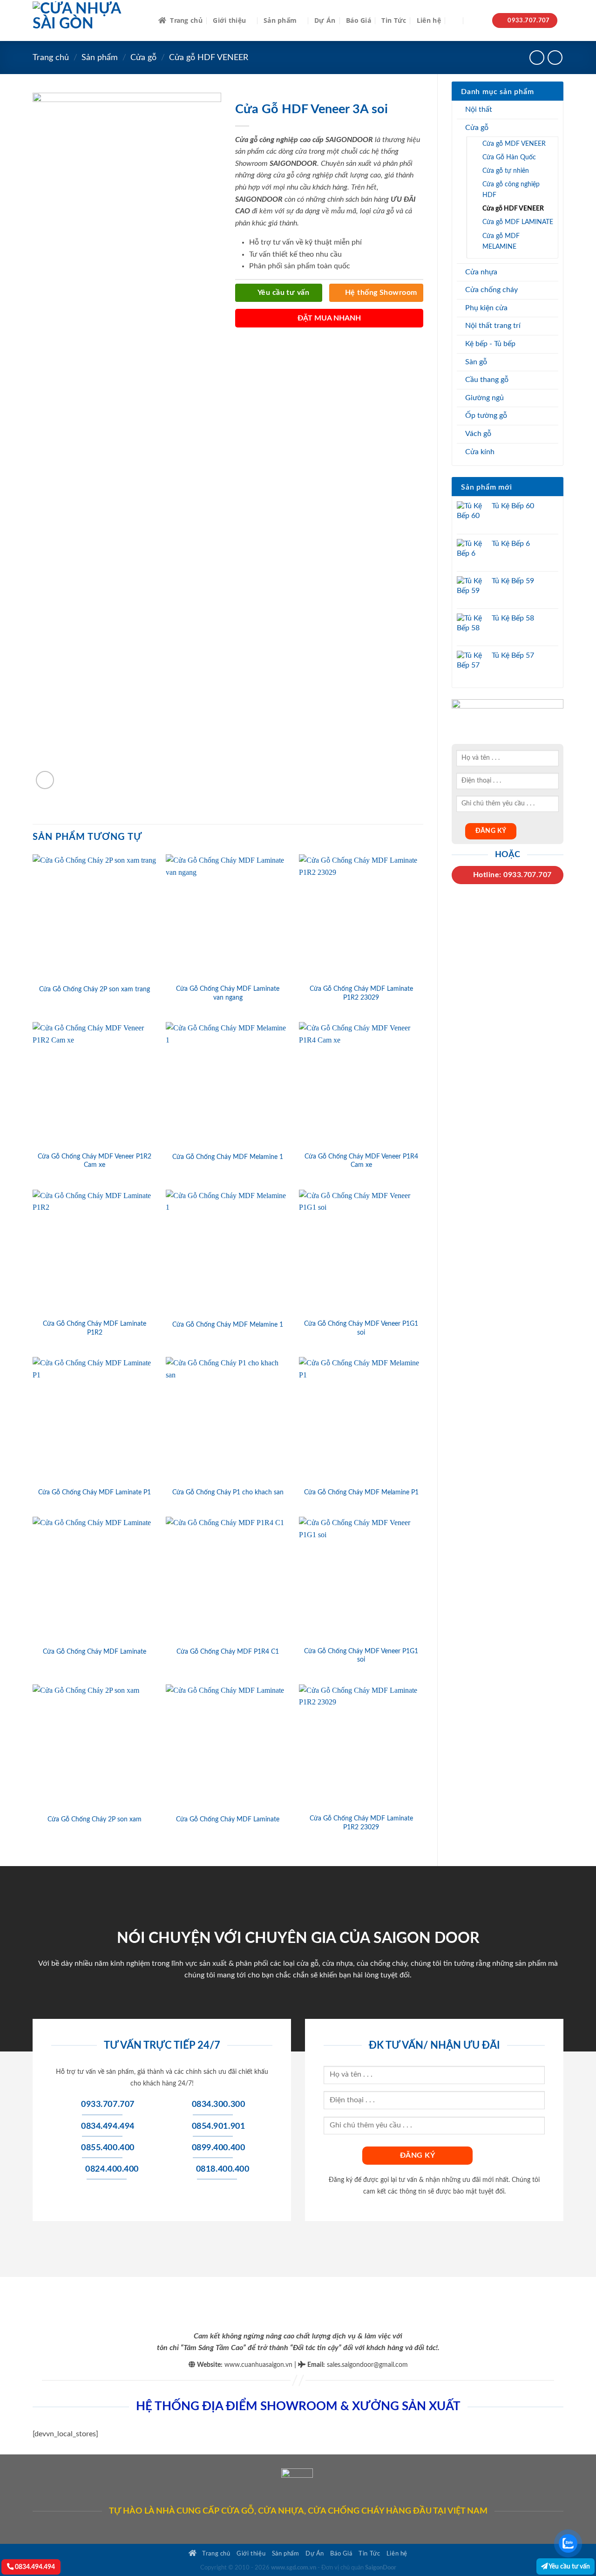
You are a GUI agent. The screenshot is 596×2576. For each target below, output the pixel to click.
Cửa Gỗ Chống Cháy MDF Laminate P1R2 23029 (361, 993)
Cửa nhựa (481, 272)
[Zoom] (45, 780)
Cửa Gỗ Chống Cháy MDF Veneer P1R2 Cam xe (95, 1161)
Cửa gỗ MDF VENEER (514, 144)
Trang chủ (186, 20)
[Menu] (476, 21)
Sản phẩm (280, 20)
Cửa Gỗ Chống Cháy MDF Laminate (95, 1652)
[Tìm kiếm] (455, 21)
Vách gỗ (478, 434)
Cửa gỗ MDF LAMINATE (518, 222)
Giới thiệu (229, 20)
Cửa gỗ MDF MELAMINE (501, 241)
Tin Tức (394, 20)
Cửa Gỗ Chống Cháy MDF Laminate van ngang (228, 993)
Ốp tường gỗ (486, 416)
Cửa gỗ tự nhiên (506, 171)
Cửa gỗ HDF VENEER (209, 58)
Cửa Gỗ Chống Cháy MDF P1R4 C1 (228, 1652)
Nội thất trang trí (493, 326)
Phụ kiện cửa (486, 308)
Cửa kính (480, 452)
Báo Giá (359, 20)
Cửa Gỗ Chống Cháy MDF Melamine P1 (361, 1492)
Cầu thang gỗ (487, 380)
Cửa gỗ (143, 58)
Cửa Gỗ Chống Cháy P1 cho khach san (228, 1492)
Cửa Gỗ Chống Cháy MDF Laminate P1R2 (95, 1328)
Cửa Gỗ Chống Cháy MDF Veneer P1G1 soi (361, 1328)
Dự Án (325, 20)
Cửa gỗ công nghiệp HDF (511, 190)
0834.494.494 (34, 2567)
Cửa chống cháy (491, 290)
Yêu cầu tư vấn (569, 2566)
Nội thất (479, 109)
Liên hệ (429, 20)
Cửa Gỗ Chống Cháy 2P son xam (95, 1819)
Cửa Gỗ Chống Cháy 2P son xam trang (95, 989)
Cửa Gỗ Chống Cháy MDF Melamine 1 (228, 1157)
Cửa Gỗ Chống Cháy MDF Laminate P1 (95, 1492)
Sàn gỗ (476, 362)
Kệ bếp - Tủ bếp (490, 344)
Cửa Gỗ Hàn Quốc (509, 157)
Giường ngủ (484, 398)
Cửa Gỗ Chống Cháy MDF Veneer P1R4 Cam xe (361, 1161)
